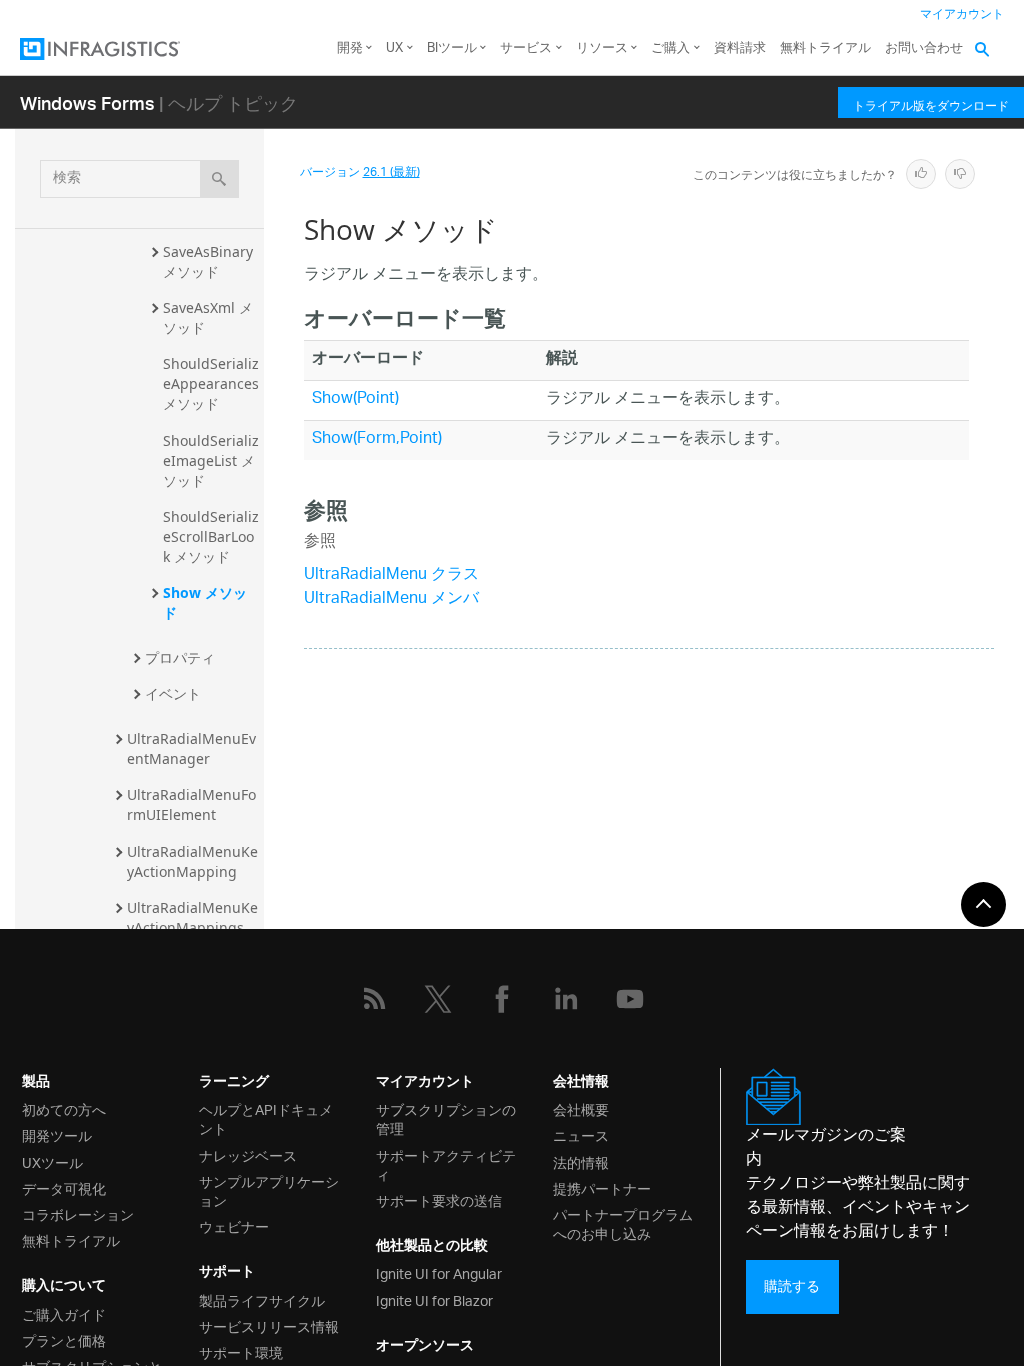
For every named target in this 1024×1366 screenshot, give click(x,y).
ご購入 (670, 48)
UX (394, 48)
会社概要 (581, 1108)
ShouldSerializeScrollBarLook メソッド (211, 536)
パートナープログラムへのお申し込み (623, 1223)
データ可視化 (64, 1187)
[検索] (219, 179)
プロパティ (180, 657)
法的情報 (581, 1161)
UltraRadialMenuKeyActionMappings (192, 917)
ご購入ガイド (64, 1313)
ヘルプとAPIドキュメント (266, 1118)
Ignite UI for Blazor (434, 1299)
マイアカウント (962, 14)
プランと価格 (64, 1339)
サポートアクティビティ (446, 1164)
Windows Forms (87, 102)
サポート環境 (241, 1351)
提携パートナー (602, 1187)
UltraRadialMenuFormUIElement (191, 804)
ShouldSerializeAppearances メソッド (213, 383)
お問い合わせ (924, 48)
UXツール (52, 1161)
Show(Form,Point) (377, 439)
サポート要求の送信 (439, 1199)
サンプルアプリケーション (269, 1190)
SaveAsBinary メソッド (210, 261)
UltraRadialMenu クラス (391, 575)
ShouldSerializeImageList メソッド (211, 460)
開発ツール (57, 1134)
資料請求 (740, 48)
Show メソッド (205, 602)
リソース (602, 48)
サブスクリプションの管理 (446, 1118)
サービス (526, 48)
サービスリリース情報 (269, 1325)
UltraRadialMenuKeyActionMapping (192, 861)
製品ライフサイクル (262, 1299)
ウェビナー (234, 1225)
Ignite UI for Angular (439, 1272)
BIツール (452, 48)
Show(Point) (355, 399)
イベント (173, 693)
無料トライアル (825, 48)
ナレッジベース (248, 1154)
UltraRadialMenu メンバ (391, 599)
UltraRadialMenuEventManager (191, 748)
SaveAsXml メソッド (208, 317)
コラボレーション (78, 1213)
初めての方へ (64, 1108)
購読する (792, 1286)
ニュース (581, 1134)
